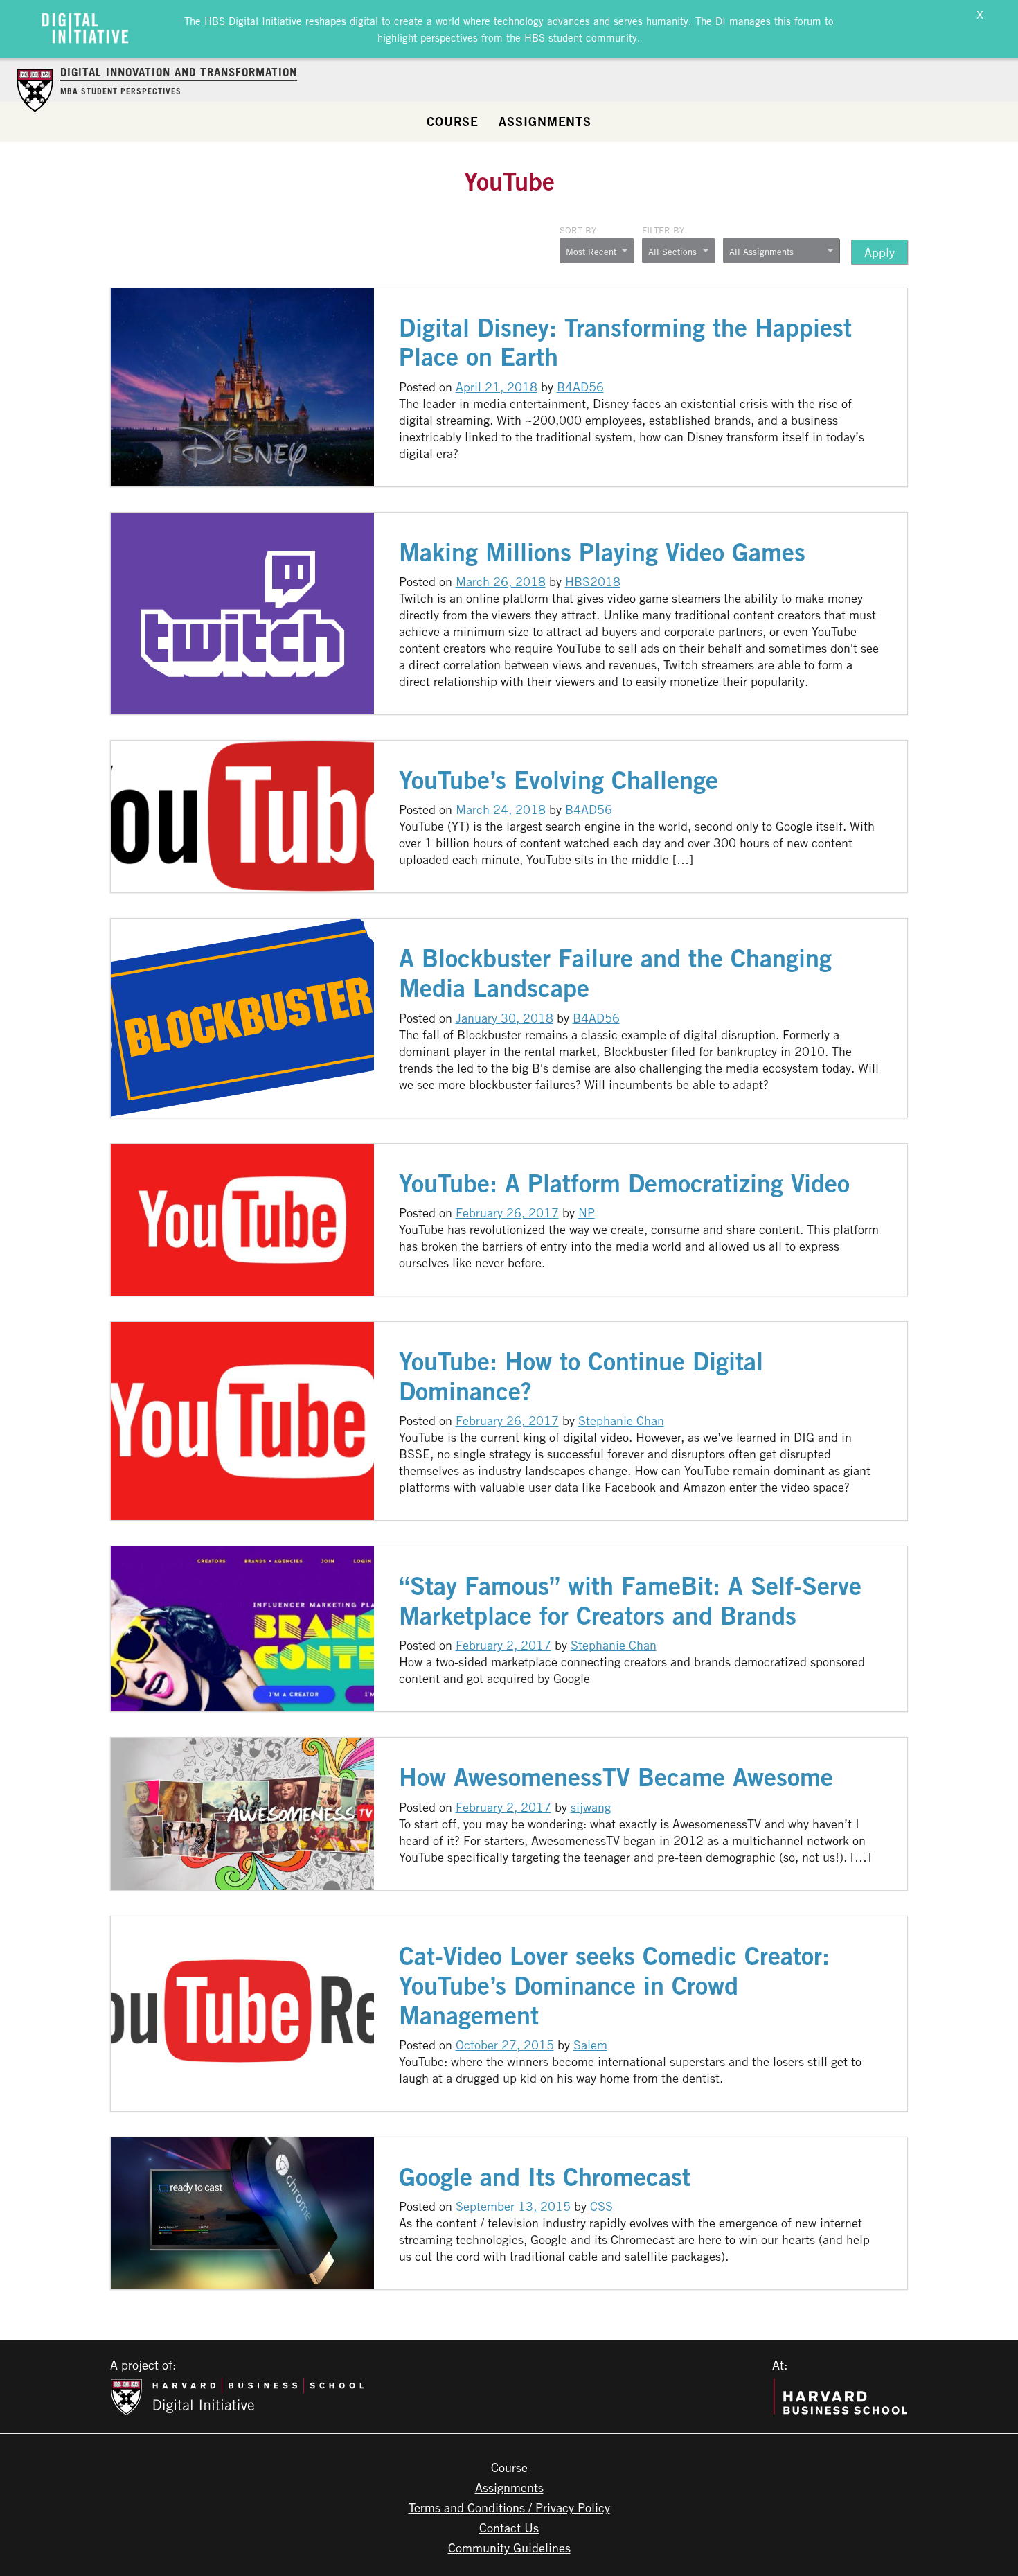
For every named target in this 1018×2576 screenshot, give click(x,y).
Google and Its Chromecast (545, 2177)
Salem (590, 2045)
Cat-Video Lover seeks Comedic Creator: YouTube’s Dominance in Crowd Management (614, 1985)
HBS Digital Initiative (253, 21)
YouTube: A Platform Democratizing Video (624, 1183)
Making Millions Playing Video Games (602, 552)
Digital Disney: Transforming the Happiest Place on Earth (625, 342)
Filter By (663, 230)
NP (587, 1212)
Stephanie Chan (621, 1420)
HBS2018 (593, 581)
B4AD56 (580, 387)
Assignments (545, 121)
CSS (601, 2206)
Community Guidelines (509, 2548)
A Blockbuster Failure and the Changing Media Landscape (615, 973)
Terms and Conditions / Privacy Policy (509, 2507)
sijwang (591, 1807)
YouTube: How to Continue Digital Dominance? (581, 1376)
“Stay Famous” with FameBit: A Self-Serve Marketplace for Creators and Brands (630, 1600)
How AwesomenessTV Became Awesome (616, 1777)
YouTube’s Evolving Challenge (559, 780)
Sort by (578, 230)
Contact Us (509, 2528)
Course (453, 121)
